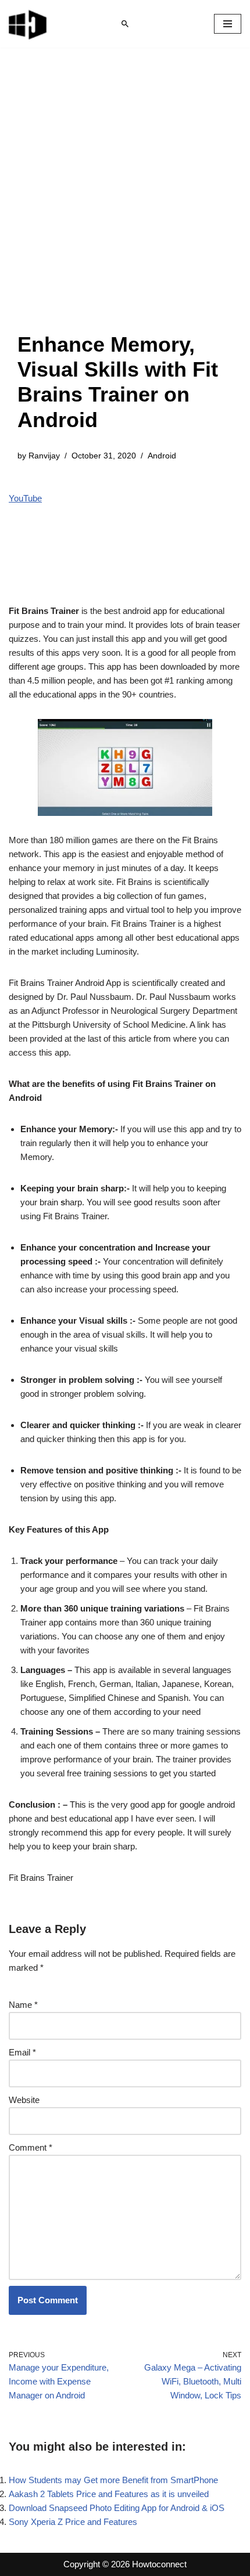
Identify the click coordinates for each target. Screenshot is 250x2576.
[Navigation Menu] (228, 24)
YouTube (25, 498)
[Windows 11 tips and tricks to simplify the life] (28, 24)
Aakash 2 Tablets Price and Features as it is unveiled (109, 2494)
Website (24, 2100)
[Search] (125, 24)
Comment (31, 2147)
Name (23, 2005)
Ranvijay (44, 456)
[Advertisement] (125, 201)
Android (162, 456)
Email (22, 2052)
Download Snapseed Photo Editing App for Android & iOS (117, 2508)
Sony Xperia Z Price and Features (73, 2522)
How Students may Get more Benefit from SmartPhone (113, 2480)
